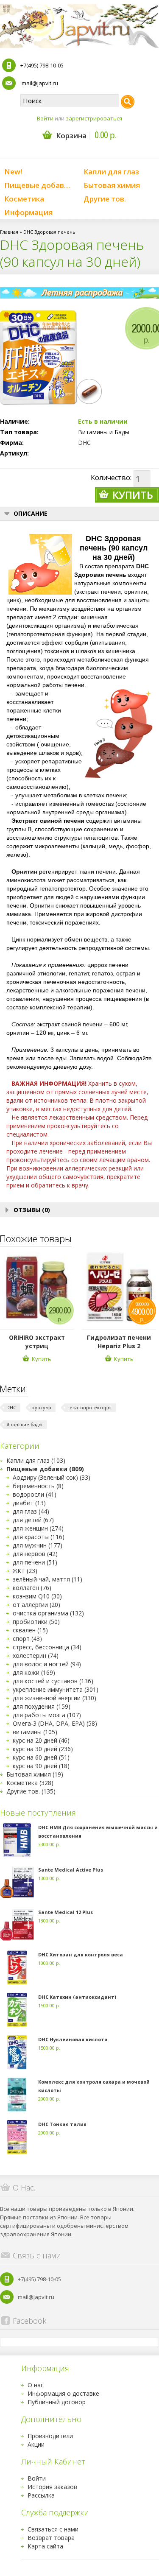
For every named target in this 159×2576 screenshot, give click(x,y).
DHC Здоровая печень (49, 232)
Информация (28, 212)
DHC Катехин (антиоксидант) (77, 1997)
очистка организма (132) (48, 1613)
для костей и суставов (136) (53, 1681)
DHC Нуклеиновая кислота (73, 2039)
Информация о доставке (63, 2393)
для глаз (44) (31, 1511)
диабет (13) (29, 1503)
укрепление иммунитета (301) (56, 1689)
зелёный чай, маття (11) (47, 1579)
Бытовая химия (112, 185)
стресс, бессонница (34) (47, 1647)
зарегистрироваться (94, 118)
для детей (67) (33, 1520)
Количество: (111, 478)
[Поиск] (128, 102)
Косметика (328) (30, 1783)
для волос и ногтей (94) (47, 1664)
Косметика (24, 199)
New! (13, 172)
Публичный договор (57, 2402)
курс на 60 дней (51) (41, 1757)
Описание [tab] (31, 513)
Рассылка (41, 2495)
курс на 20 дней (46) (41, 1740)
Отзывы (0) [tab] (32, 1210)
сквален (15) (30, 1630)
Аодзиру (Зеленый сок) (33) (52, 1477)
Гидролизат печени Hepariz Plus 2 (119, 1342)
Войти (45, 118)
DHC (84, 443)
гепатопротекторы (89, 1407)
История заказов (52, 2487)
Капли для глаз (111, 172)
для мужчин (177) (38, 1545)
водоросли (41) (35, 1494)
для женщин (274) (38, 1528)
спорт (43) (27, 1639)
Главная (9, 232)
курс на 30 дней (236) (43, 1749)
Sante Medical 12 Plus (66, 1912)
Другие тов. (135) (31, 1791)
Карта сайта (45, 2546)
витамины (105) (35, 1732)
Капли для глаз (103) (36, 1460)
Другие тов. (105, 199)
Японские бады (24, 1424)
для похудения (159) (42, 1706)
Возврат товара (51, 2538)
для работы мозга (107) (47, 1715)
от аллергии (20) (36, 1605)
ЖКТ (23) (25, 1571)
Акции (36, 2444)
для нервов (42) (35, 1554)
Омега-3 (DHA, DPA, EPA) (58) (55, 1723)
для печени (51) (35, 1562)
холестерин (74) (36, 1655)
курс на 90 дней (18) (41, 1766)
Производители (50, 2436)
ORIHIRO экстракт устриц (37, 1342)
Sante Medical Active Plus (71, 1870)
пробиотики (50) (36, 1622)
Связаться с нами (53, 2529)
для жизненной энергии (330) (54, 1698)
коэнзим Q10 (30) (37, 1596)
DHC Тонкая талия (62, 2124)
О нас (36, 2385)
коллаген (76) (32, 1588)
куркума (42, 1407)
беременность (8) (38, 1486)
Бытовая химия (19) (35, 1774)
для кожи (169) (34, 1672)
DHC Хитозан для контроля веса (81, 1954)
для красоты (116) (39, 1537)
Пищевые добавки (38, 185)
